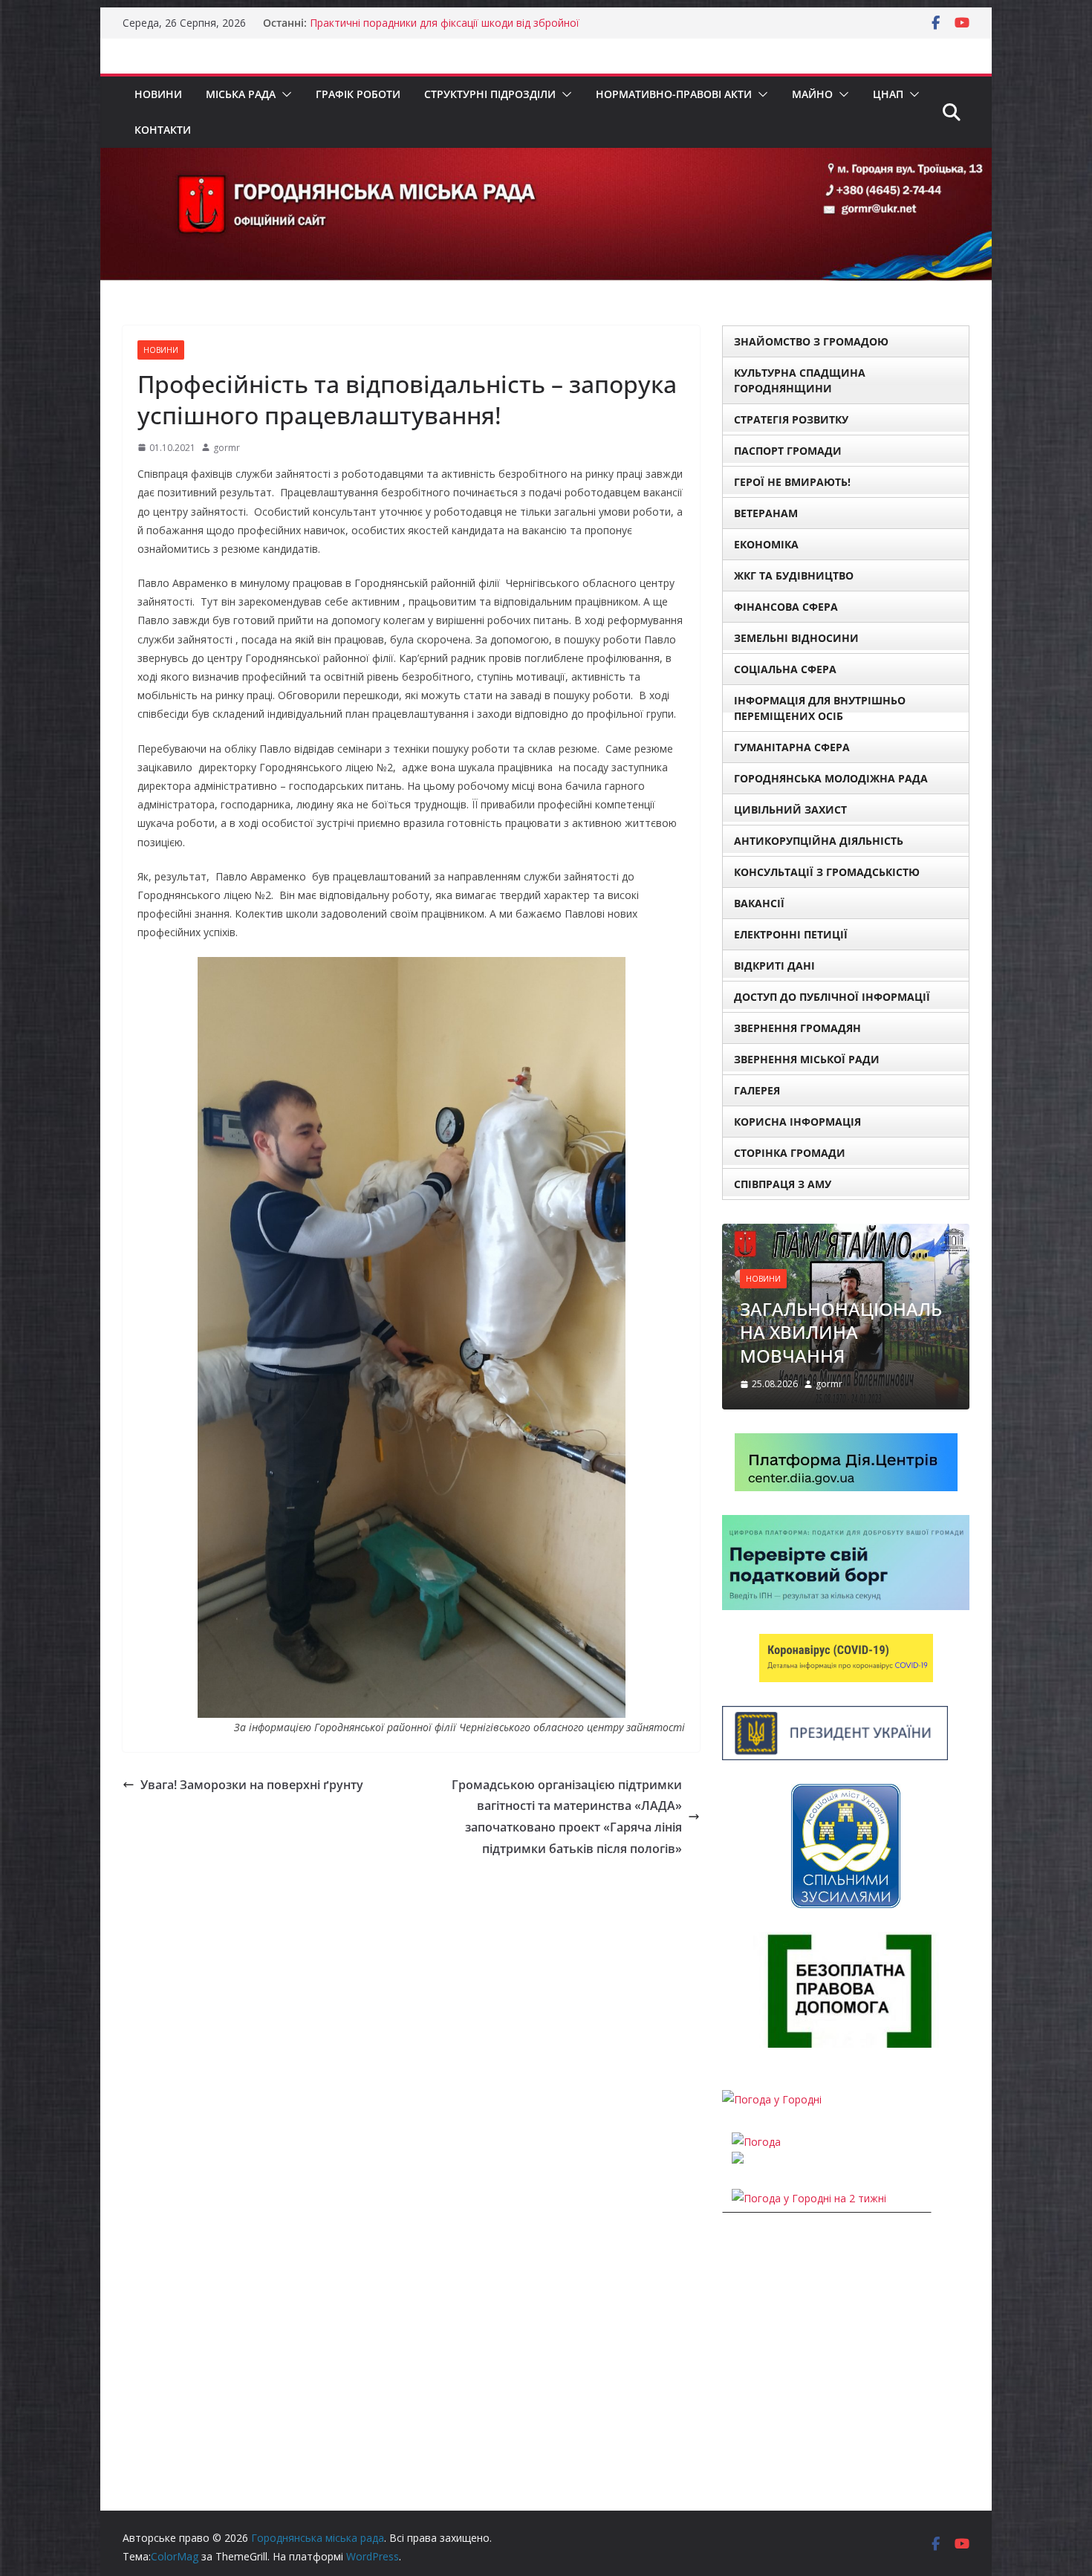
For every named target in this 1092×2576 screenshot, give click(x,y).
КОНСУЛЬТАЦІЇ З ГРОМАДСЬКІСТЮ (827, 872)
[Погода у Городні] (772, 2099)
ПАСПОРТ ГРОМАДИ (788, 451)
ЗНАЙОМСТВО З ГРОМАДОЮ (811, 341)
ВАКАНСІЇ (759, 903)
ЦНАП (888, 94)
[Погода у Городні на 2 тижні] (809, 2198)
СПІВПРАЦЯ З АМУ (783, 1184)
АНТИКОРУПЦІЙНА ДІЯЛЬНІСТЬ (819, 841)
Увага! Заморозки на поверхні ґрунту (252, 1785)
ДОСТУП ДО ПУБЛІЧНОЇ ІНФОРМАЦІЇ (832, 997)
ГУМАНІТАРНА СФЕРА (792, 747)
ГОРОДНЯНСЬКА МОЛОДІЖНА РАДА (831, 778)
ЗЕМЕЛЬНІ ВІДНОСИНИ (796, 638)
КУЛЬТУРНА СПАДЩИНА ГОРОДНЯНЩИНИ (800, 380)
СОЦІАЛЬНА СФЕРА (785, 669)
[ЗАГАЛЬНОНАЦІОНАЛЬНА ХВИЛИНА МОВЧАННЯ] (846, 1233)
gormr (227, 448)
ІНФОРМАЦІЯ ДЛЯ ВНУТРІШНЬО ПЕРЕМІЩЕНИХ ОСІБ (820, 708)
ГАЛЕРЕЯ (757, 1090)
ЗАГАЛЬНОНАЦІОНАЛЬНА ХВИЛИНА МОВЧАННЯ (841, 1332)
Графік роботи (358, 94)
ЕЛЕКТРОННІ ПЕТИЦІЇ (791, 934)
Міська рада (241, 94)
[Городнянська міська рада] (546, 158)
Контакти (163, 130)
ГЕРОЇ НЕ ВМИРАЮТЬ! (792, 482)
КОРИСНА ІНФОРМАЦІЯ (797, 1122)
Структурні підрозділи (490, 94)
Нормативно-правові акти (674, 94)
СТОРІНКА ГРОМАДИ (790, 1153)
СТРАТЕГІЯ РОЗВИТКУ (791, 419)
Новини (158, 94)
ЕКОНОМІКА (766, 544)
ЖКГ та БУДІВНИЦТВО (794, 575)
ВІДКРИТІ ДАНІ (774, 966)
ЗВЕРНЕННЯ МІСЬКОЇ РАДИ (807, 1059)
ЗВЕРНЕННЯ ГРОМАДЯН (797, 1028)
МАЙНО (812, 94)
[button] (284, 94)
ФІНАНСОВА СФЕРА (786, 607)
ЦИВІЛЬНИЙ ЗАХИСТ (790, 810)
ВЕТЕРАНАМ (766, 513)
